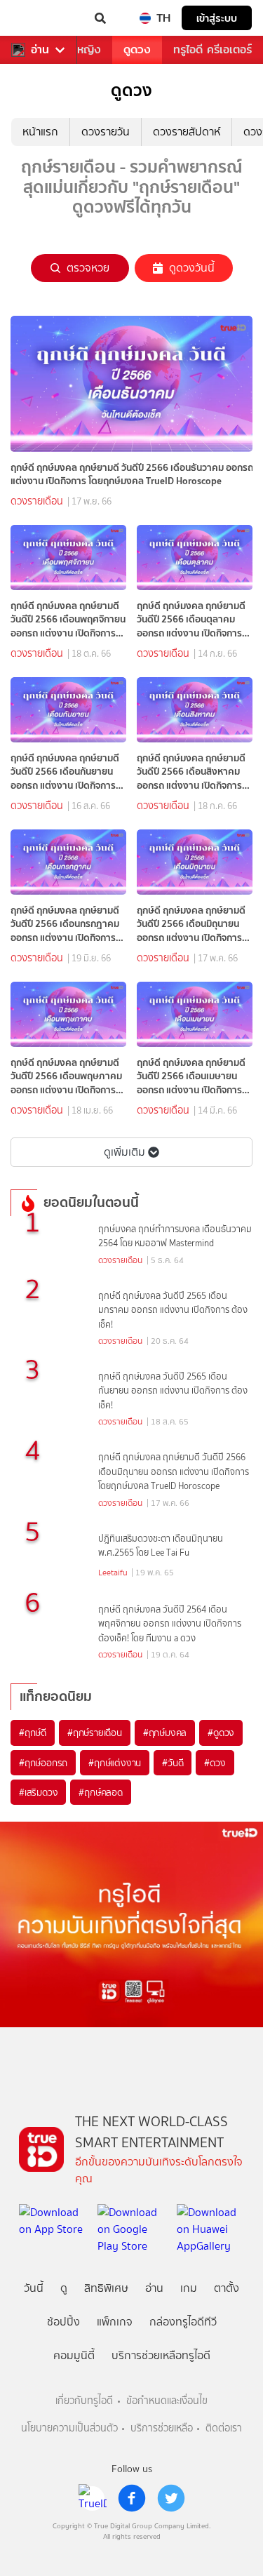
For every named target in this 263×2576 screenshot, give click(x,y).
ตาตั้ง (227, 2288)
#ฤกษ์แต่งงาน (115, 1763)
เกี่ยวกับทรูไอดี (84, 2401)
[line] (93, 2498)
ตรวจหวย (88, 268)
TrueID (39, 18)
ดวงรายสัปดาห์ (187, 132)
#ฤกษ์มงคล (165, 1733)
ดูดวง (137, 49)
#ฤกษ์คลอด (100, 1792)
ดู (64, 2288)
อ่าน (40, 50)
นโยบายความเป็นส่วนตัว (69, 2428)
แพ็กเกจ (115, 2322)
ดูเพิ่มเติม (124, 1152)
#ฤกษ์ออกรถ (43, 1763)
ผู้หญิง (86, 49)
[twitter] (171, 2498)
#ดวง (215, 1763)
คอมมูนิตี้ (74, 2355)
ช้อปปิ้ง (63, 2322)
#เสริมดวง (38, 1792)
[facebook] (132, 2498)
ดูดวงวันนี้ (192, 268)
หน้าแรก (40, 132)
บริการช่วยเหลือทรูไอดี (161, 2355)
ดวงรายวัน (106, 132)
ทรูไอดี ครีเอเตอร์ (213, 49)
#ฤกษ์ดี (33, 1733)
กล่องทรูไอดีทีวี (183, 2322)
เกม (189, 2288)
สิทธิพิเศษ (106, 2288)
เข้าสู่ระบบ (217, 18)
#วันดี (173, 1763)
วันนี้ (34, 2288)
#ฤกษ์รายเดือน (95, 1733)
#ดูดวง (221, 1733)
